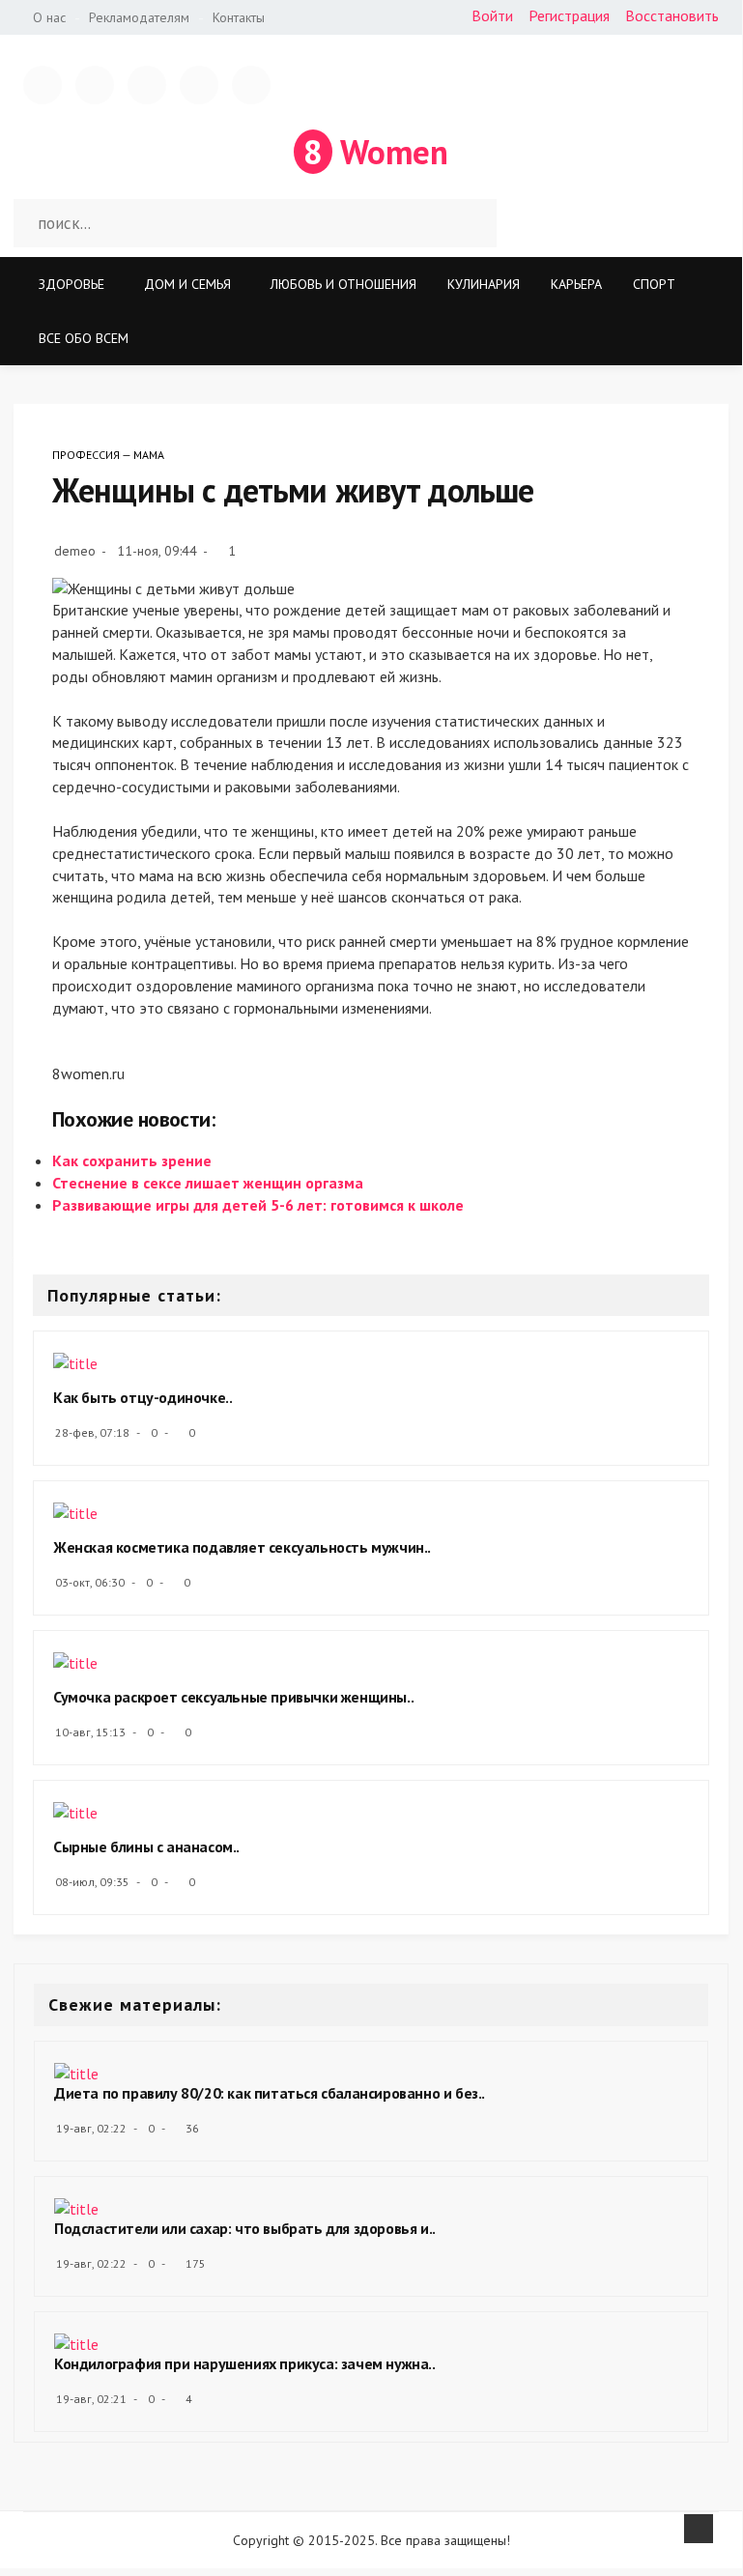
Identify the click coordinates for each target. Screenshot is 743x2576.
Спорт (654, 284)
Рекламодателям (139, 17)
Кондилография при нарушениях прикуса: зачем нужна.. (245, 2363)
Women (376, 152)
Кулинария (484, 284)
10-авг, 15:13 (90, 1732)
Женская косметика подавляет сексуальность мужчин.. (242, 1547)
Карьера (576, 284)
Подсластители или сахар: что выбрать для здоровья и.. (245, 2228)
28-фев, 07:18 (92, 1432)
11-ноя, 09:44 (157, 551)
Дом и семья (187, 284)
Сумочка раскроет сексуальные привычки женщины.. (233, 1697)
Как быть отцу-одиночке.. (143, 1397)
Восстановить (672, 15)
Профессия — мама (108, 455)
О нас (49, 17)
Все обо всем (84, 338)
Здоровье (71, 284)
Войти (492, 15)
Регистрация (569, 15)
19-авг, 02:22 (91, 2128)
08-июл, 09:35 (92, 1882)
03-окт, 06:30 (90, 1582)
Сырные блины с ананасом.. (146, 1846)
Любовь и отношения (343, 284)
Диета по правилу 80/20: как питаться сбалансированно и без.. (270, 2093)
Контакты (239, 17)
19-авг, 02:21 (91, 2399)
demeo (75, 551)
